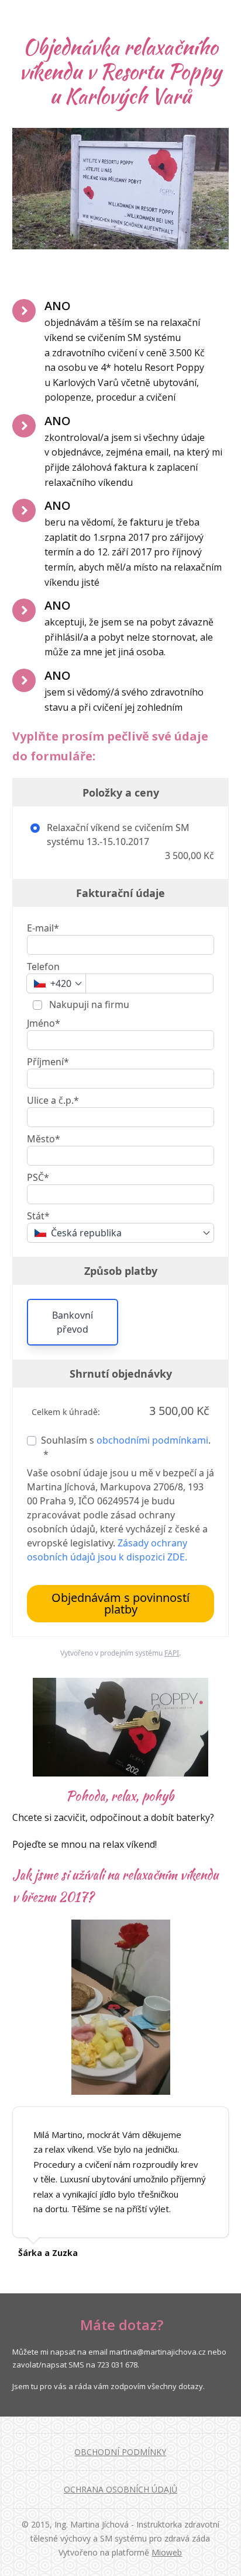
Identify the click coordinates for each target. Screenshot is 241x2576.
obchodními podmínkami (152, 1440)
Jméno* (44, 1023)
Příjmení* (48, 1062)
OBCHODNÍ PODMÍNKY (120, 2452)
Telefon (43, 967)
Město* (44, 1139)
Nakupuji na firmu (88, 1004)
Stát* (38, 1216)
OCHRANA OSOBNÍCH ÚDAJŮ (120, 2489)
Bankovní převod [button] (73, 1322)
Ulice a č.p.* (53, 1100)
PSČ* (38, 1177)
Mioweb (167, 2552)
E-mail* (43, 928)
